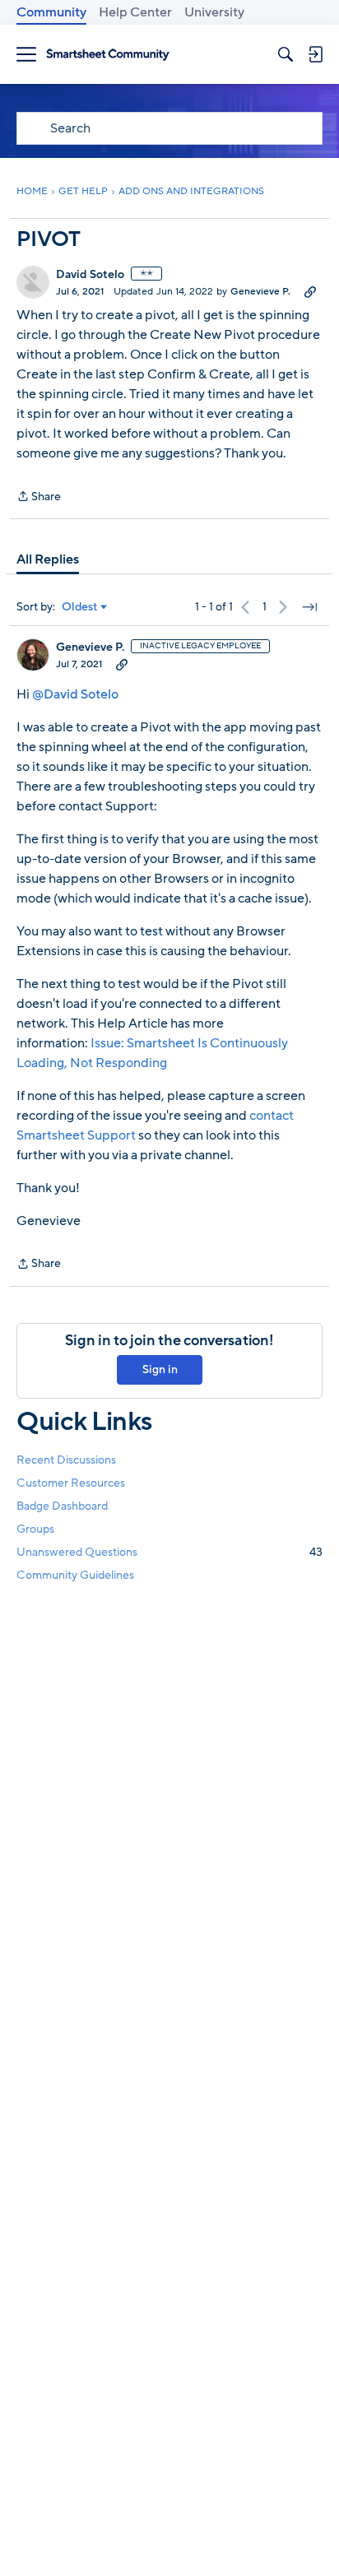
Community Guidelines (75, 1575)
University (214, 12)
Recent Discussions (66, 1460)
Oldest (80, 607)
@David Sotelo (75, 694)
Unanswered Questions (169, 1552)
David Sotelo (90, 275)
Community (51, 12)
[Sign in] (315, 54)
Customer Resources (71, 1483)
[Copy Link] (310, 291)
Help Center (135, 12)
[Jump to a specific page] (309, 607)
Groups (35, 1529)
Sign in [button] (160, 1369)
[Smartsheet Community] (108, 55)
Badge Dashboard (62, 1506)
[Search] (286, 54)
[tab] (48, 559)
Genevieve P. (260, 291)
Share (39, 497)
